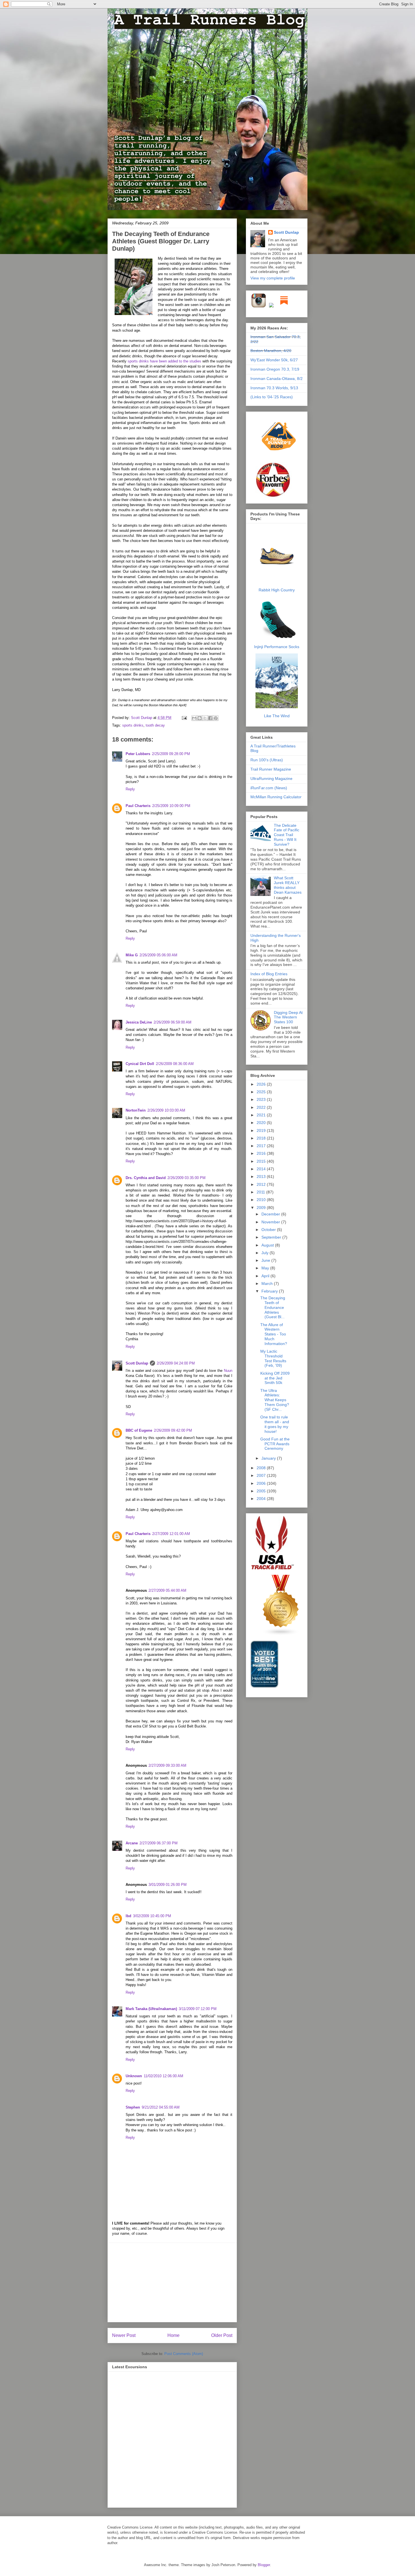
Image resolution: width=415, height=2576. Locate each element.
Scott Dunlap (142, 718)
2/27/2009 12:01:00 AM (171, 1534)
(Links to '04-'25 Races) (272, 397)
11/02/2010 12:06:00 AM (163, 2076)
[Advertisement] (172, 2282)
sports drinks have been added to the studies (164, 361)
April (266, 1276)
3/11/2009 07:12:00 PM (198, 2009)
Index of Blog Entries (269, 974)
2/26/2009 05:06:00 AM (158, 955)
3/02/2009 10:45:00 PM (152, 1916)
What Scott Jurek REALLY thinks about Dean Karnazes (288, 885)
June (266, 1260)
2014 (262, 1169)
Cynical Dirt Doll (140, 1064)
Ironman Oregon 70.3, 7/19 (275, 369)
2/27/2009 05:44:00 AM (167, 1590)
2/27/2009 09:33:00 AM (167, 1765)
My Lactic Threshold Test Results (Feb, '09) (273, 1358)
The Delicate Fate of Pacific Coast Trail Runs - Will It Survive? (287, 835)
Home (173, 2335)
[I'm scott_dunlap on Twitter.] (271, 307)
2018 (262, 1138)
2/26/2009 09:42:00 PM (173, 1430)
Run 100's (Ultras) (267, 760)
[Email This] (194, 718)
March (268, 1283)
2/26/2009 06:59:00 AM (172, 1022)
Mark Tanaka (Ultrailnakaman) (151, 2009)
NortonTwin (136, 1110)
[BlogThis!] (200, 718)
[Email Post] (184, 718)
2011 (261, 1192)
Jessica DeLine (139, 1022)
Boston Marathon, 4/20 (271, 351)
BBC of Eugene (139, 1430)
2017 (262, 1146)
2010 (262, 1200)
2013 (262, 1177)
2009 (262, 1208)
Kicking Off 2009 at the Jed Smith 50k (275, 1378)
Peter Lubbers (138, 754)
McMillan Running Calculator (276, 797)
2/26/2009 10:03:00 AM (166, 1110)
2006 (262, 1483)
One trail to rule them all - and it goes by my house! (275, 1424)
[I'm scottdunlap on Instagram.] (259, 307)
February (270, 1291)
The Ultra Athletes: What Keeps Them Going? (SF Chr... (275, 1400)
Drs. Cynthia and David (146, 1178)
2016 (262, 1153)
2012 (262, 1184)
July (266, 1253)
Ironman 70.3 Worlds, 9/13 (274, 388)
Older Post (222, 2335)
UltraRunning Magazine (271, 779)
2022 (262, 1107)
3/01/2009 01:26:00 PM (168, 1885)
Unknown (134, 2076)
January (269, 1458)
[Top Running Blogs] (281, 1634)
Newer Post (124, 2335)
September (272, 1237)
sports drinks (133, 725)
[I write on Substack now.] (284, 307)
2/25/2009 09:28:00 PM (171, 754)
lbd (128, 1916)
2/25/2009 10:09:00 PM (171, 806)
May (266, 1268)
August (268, 1245)
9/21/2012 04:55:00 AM (161, 2107)
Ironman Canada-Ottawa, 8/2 (277, 379)
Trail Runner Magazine (271, 769)
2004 (262, 1499)
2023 (262, 1099)
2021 (262, 1115)
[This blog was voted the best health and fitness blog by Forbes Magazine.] (277, 497)
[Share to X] (205, 718)
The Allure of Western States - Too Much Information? (274, 1334)
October (269, 1230)
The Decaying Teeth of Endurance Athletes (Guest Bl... (273, 1307)
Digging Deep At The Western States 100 (288, 1017)
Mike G (132, 955)
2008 (262, 1468)
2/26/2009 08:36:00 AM (175, 1064)
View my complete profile (273, 278)
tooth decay (155, 725)
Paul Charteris (138, 806)
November (271, 1222)
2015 (262, 1161)
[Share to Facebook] (210, 718)
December (271, 1214)
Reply (130, 789)
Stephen (133, 2107)
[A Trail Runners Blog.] (279, 459)
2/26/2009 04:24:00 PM (176, 1363)
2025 (262, 1092)
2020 (262, 1123)
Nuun (228, 1371)
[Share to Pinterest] (216, 718)
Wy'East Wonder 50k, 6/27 (274, 360)
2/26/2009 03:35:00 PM (186, 1178)
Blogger (264, 2565)
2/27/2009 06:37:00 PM (159, 1843)
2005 (262, 1491)
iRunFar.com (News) (269, 788)
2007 (262, 1475)
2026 (262, 1084)
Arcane (132, 1843)
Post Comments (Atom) (184, 2354)
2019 (262, 1130)
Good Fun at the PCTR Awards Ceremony (275, 1444)
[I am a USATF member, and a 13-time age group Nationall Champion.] (273, 1569)
